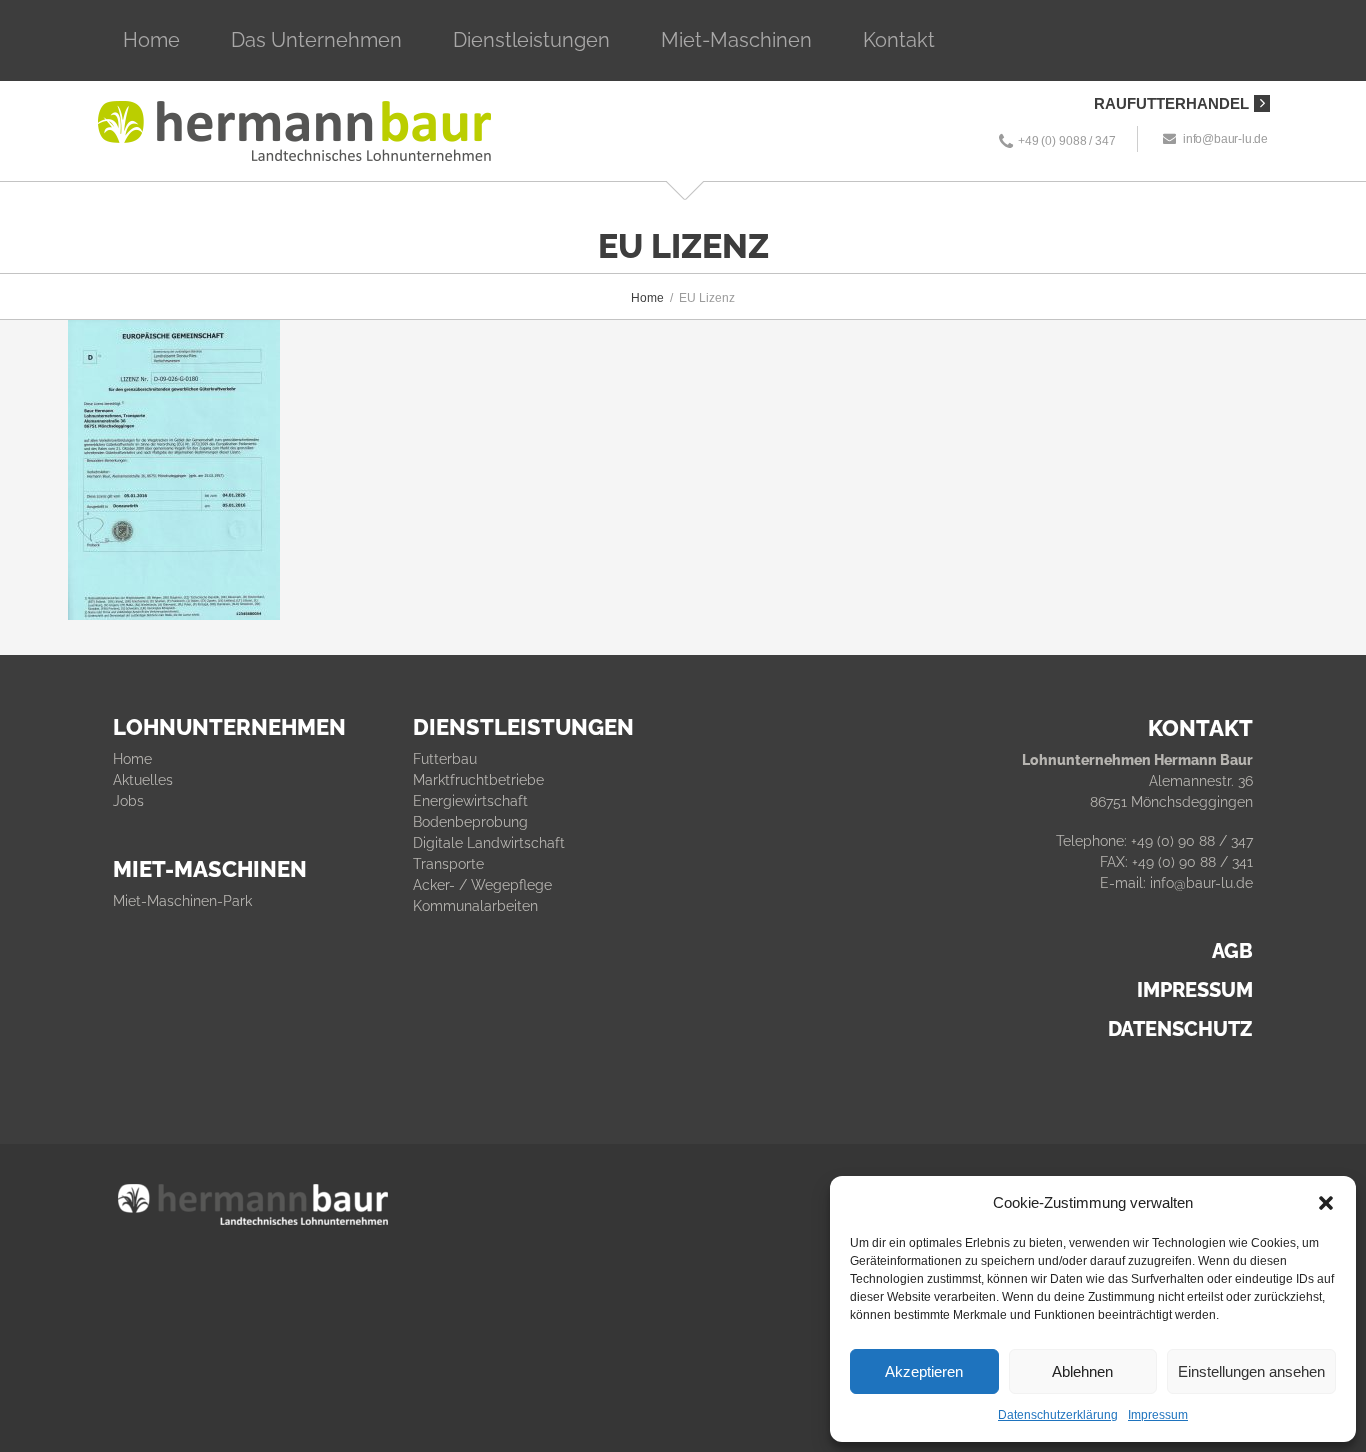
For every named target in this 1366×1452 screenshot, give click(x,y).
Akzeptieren (924, 1371)
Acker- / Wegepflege (482, 885)
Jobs (128, 801)
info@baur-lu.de (1225, 139)
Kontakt (899, 40)
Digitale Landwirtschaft (489, 843)
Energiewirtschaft (470, 801)
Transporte (448, 864)
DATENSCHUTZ (1180, 1029)
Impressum (1158, 1415)
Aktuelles (143, 780)
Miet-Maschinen (736, 40)
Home (151, 40)
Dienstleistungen (531, 40)
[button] (1326, 1203)
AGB (1232, 951)
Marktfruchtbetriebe (478, 780)
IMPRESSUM (1195, 990)
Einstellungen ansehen (1251, 1371)
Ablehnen (1082, 1371)
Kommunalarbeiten (475, 906)
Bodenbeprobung (470, 822)
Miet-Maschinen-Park (182, 901)
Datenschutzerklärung (1058, 1415)
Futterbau (445, 759)
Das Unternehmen (316, 40)
